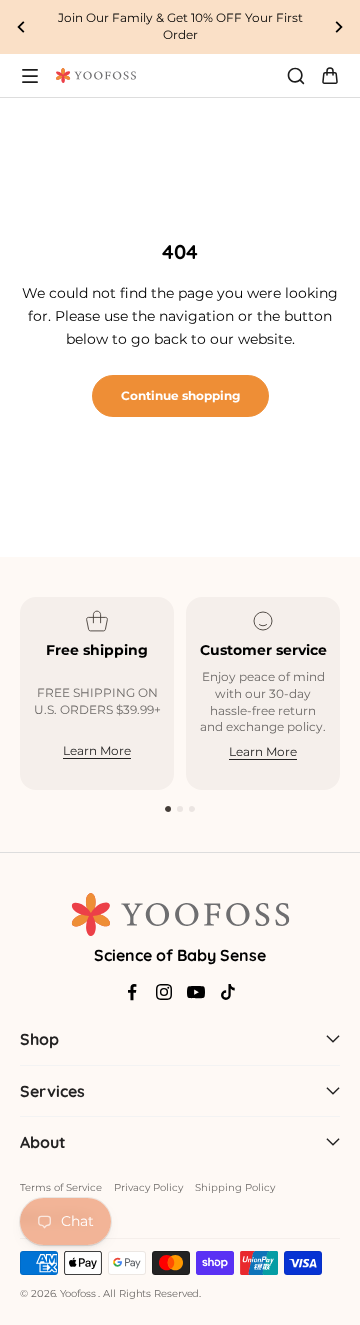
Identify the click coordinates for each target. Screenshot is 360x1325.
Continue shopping (180, 395)
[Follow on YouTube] (196, 992)
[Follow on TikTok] (228, 992)
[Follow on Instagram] (164, 992)
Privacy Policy (148, 1187)
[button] (168, 809)
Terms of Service (61, 1187)
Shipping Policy (235, 1187)
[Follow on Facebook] (132, 992)
